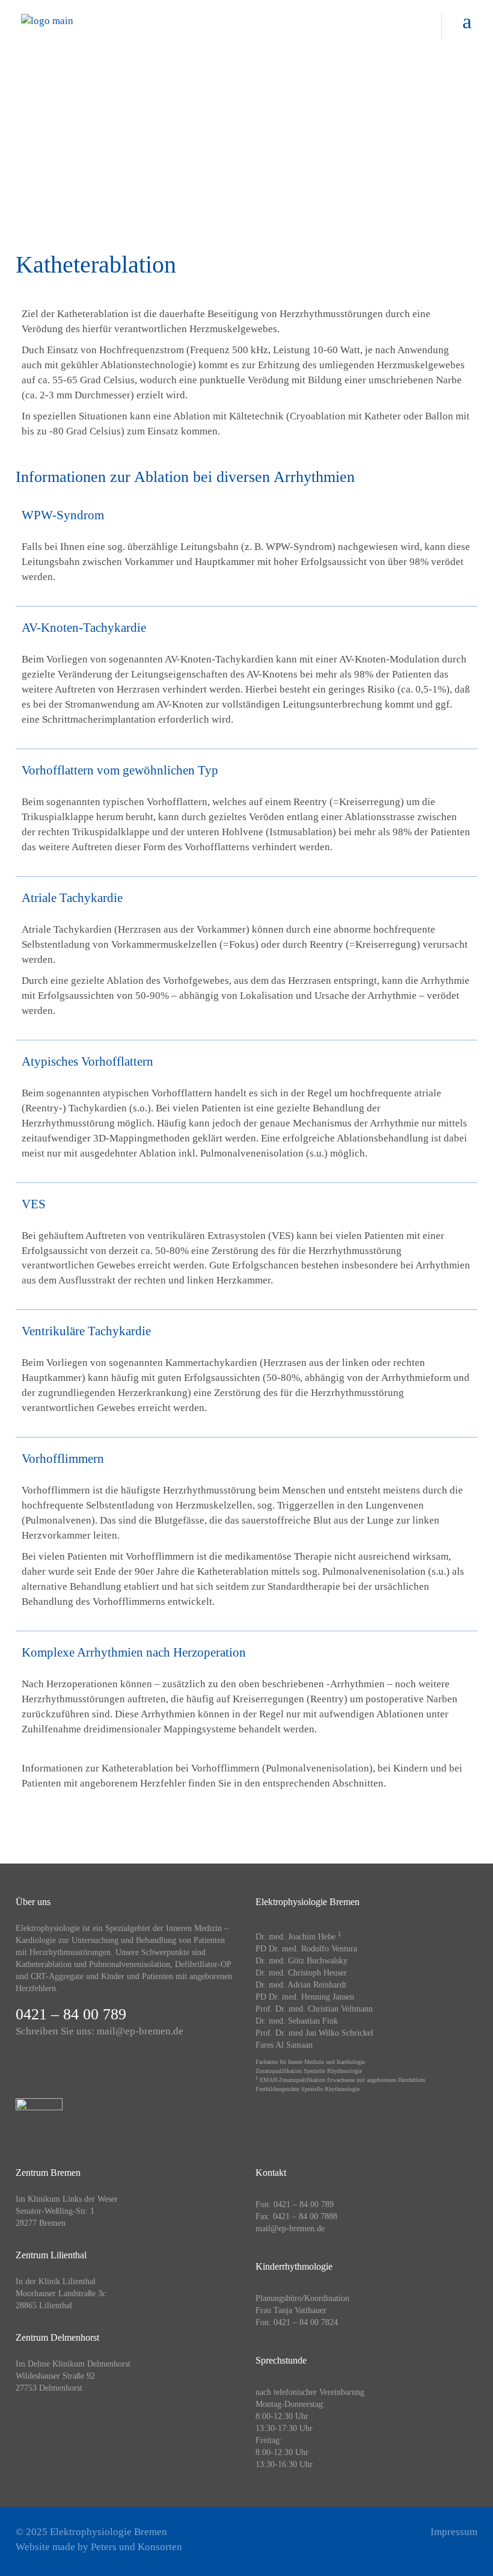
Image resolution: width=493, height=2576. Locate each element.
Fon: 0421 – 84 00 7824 (297, 2322)
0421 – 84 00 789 (71, 2014)
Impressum (454, 2532)
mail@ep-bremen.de (140, 2031)
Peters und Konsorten (136, 2547)
